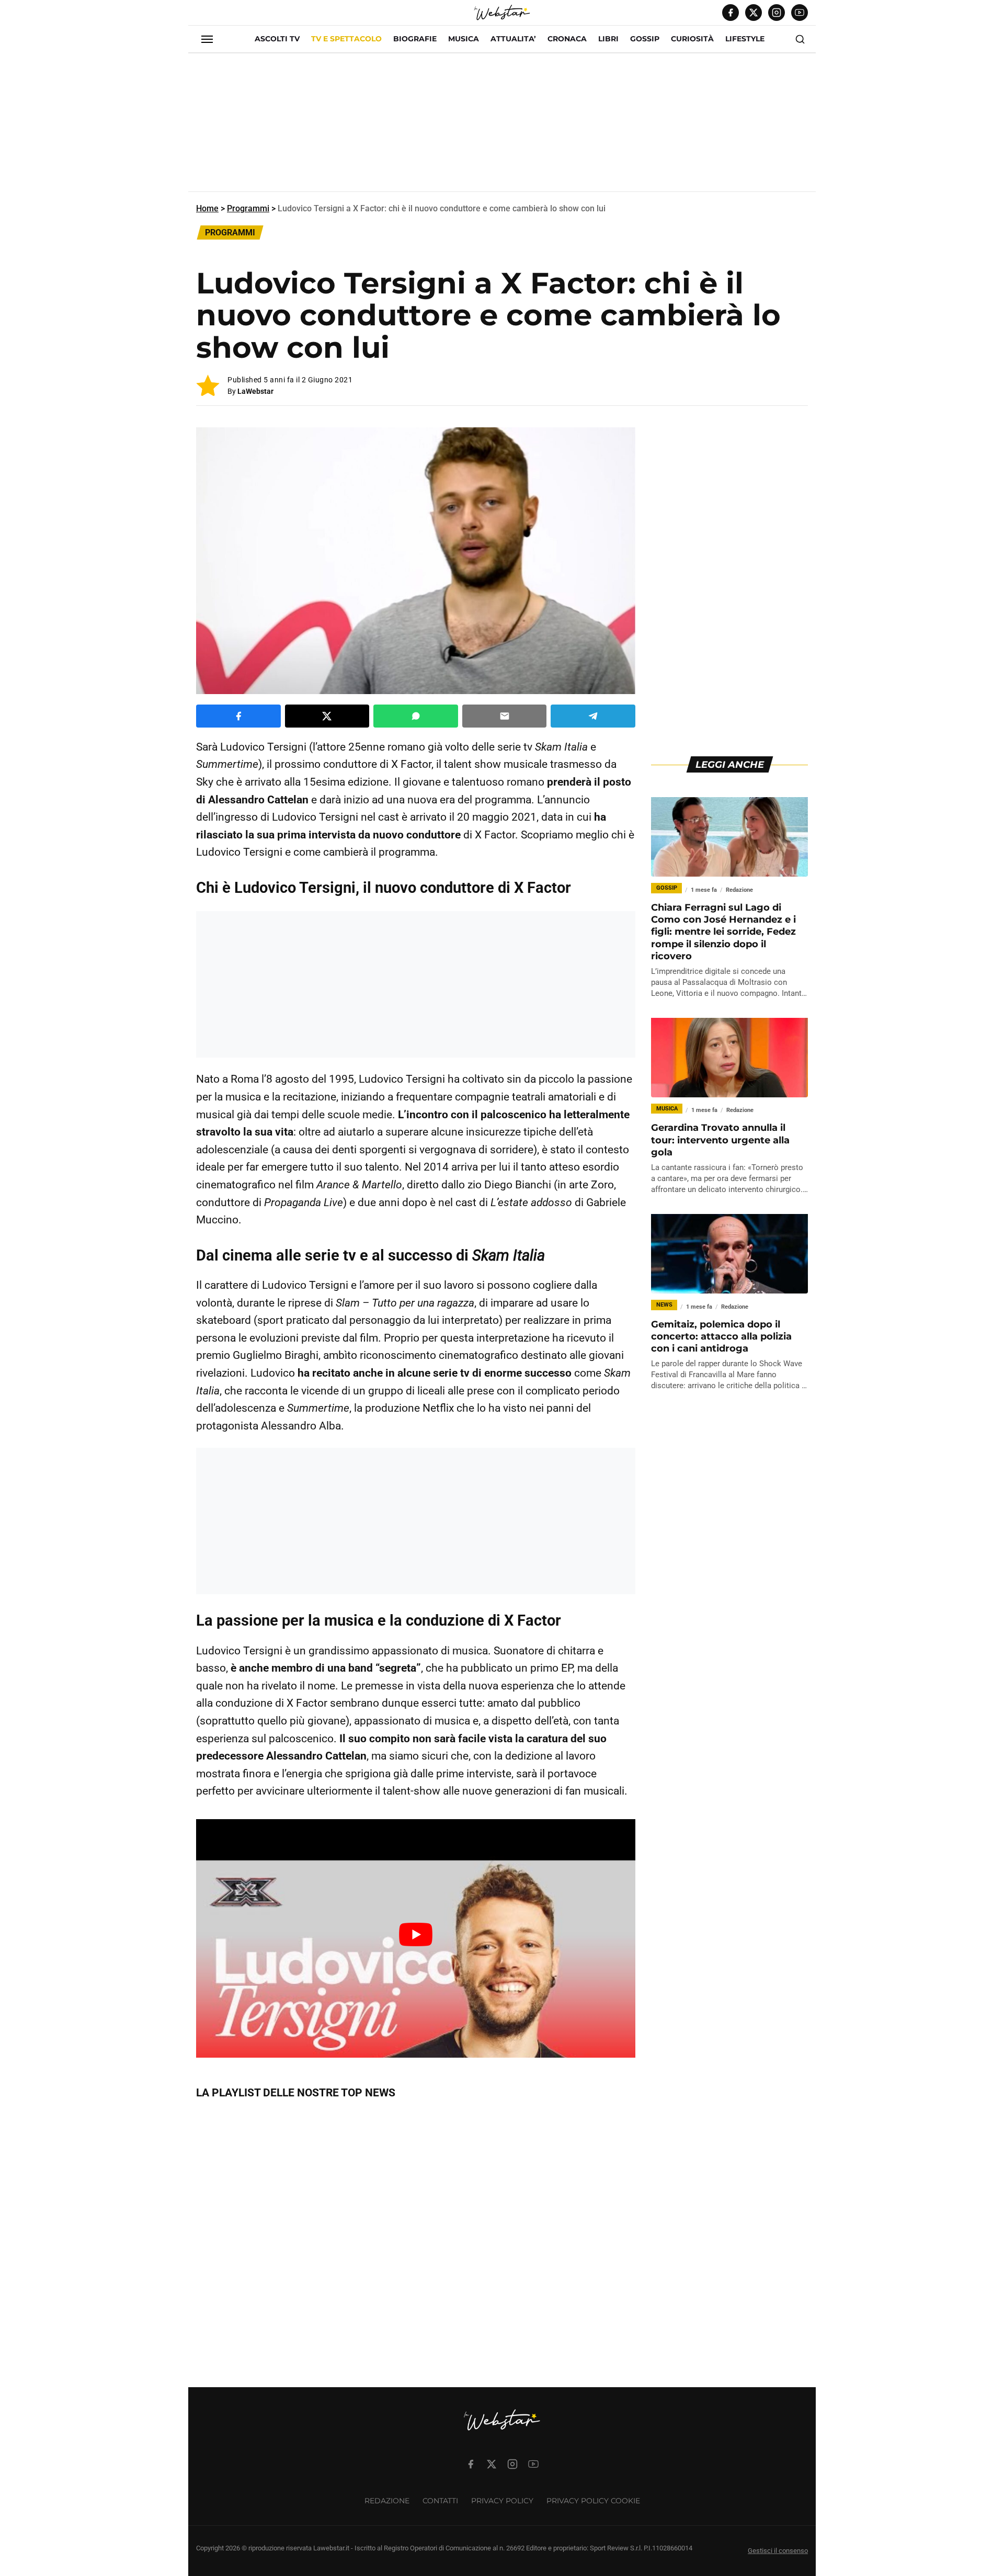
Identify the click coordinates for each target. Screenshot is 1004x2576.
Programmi (248, 208)
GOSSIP (645, 39)
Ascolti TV (277, 39)
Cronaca (567, 39)
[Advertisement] (502, 127)
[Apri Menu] (207, 39)
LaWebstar (255, 391)
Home (207, 208)
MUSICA (464, 39)
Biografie (415, 39)
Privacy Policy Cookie (593, 2501)
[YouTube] (800, 13)
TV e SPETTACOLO (346, 39)
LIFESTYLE (745, 39)
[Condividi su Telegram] (593, 716)
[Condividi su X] (327, 716)
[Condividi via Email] (505, 716)
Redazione (387, 2501)
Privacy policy (502, 2501)
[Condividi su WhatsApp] (416, 716)
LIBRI (608, 39)
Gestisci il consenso (778, 2551)
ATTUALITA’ (513, 39)
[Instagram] (777, 13)
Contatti (440, 2501)
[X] (754, 13)
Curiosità (692, 39)
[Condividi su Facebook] (238, 716)
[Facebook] (731, 13)
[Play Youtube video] (416, 1934)
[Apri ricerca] (800, 39)
